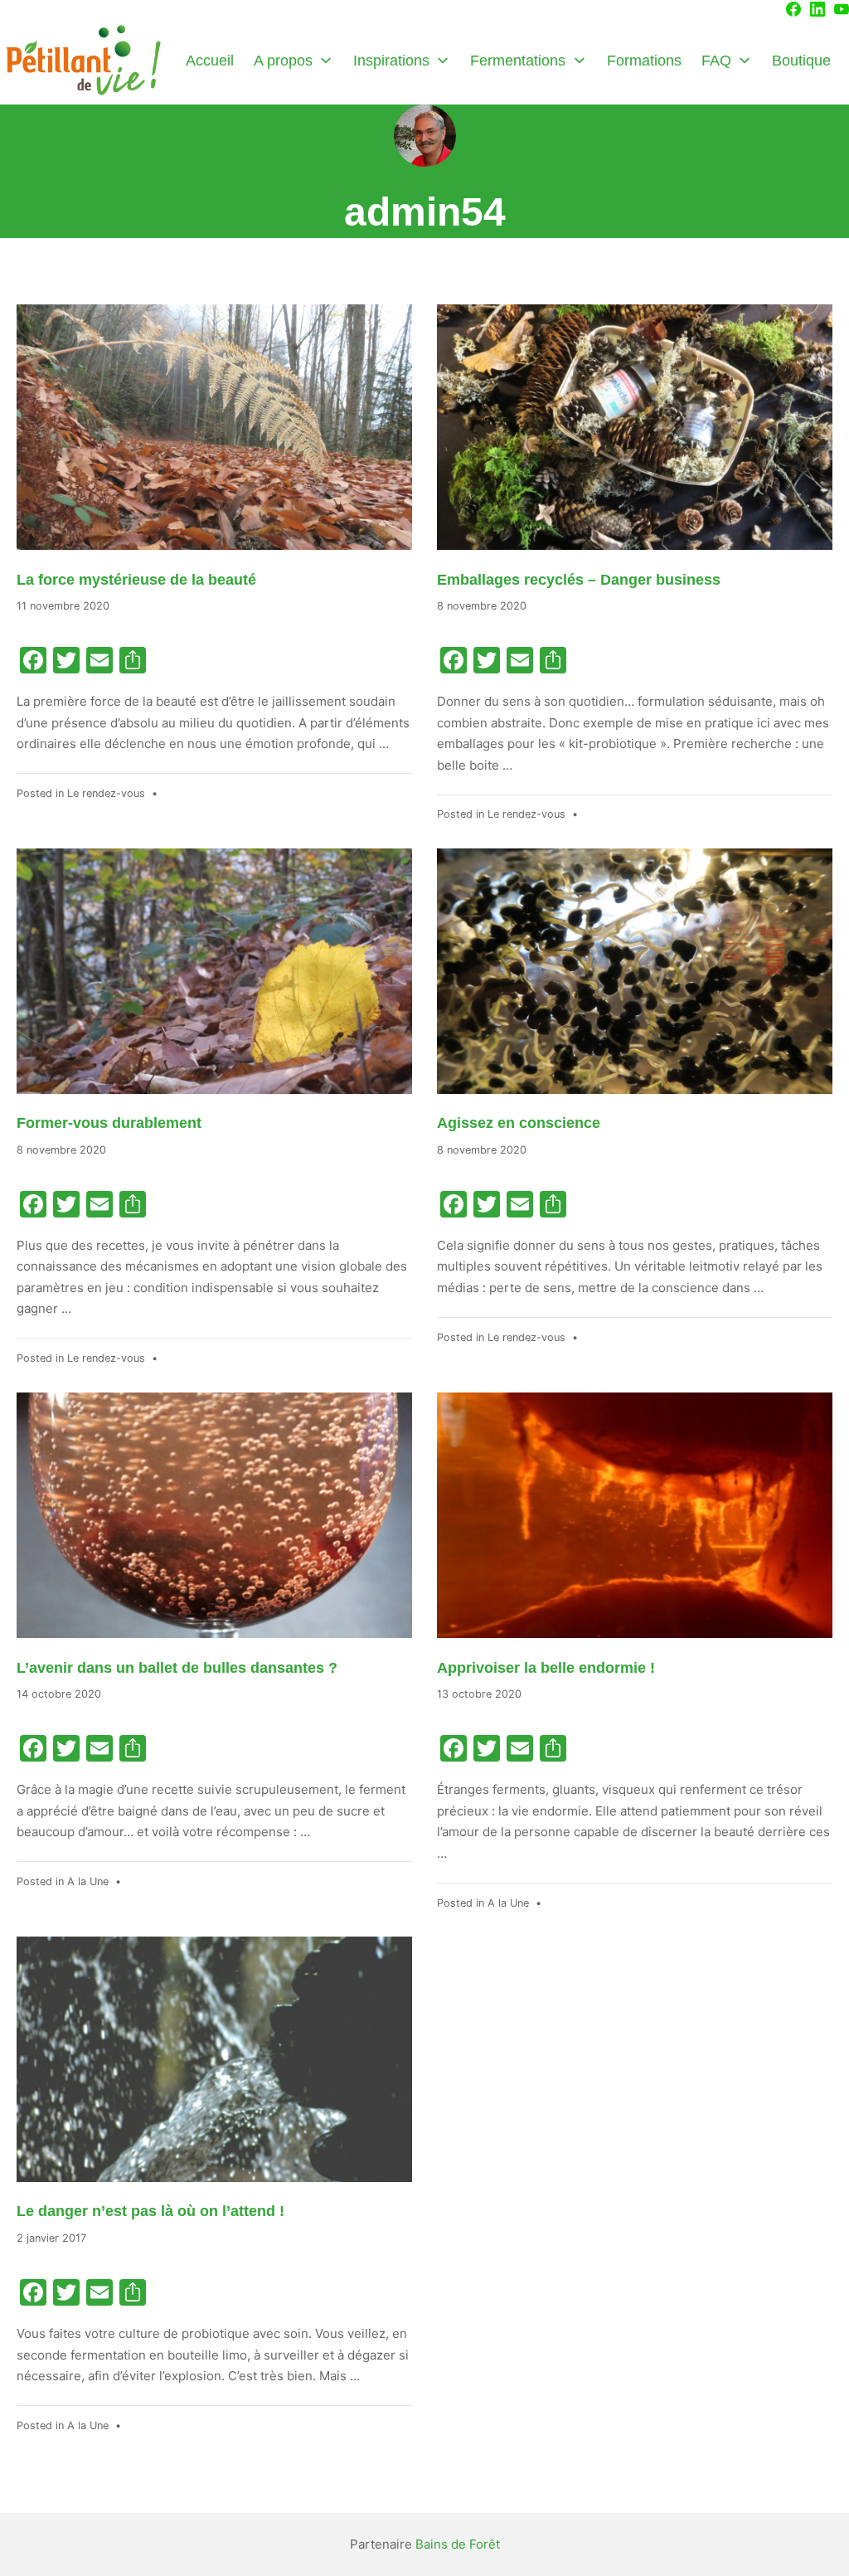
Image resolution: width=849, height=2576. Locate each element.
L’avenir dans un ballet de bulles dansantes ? (177, 1668)
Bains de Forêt (458, 2544)
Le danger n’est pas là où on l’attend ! (150, 2211)
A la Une (88, 1881)
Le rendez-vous (106, 793)
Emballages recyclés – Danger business (579, 580)
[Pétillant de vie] (83, 61)
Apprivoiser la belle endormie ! (546, 1668)
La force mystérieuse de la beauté (136, 580)
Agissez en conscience (519, 1123)
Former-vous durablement (109, 1123)
